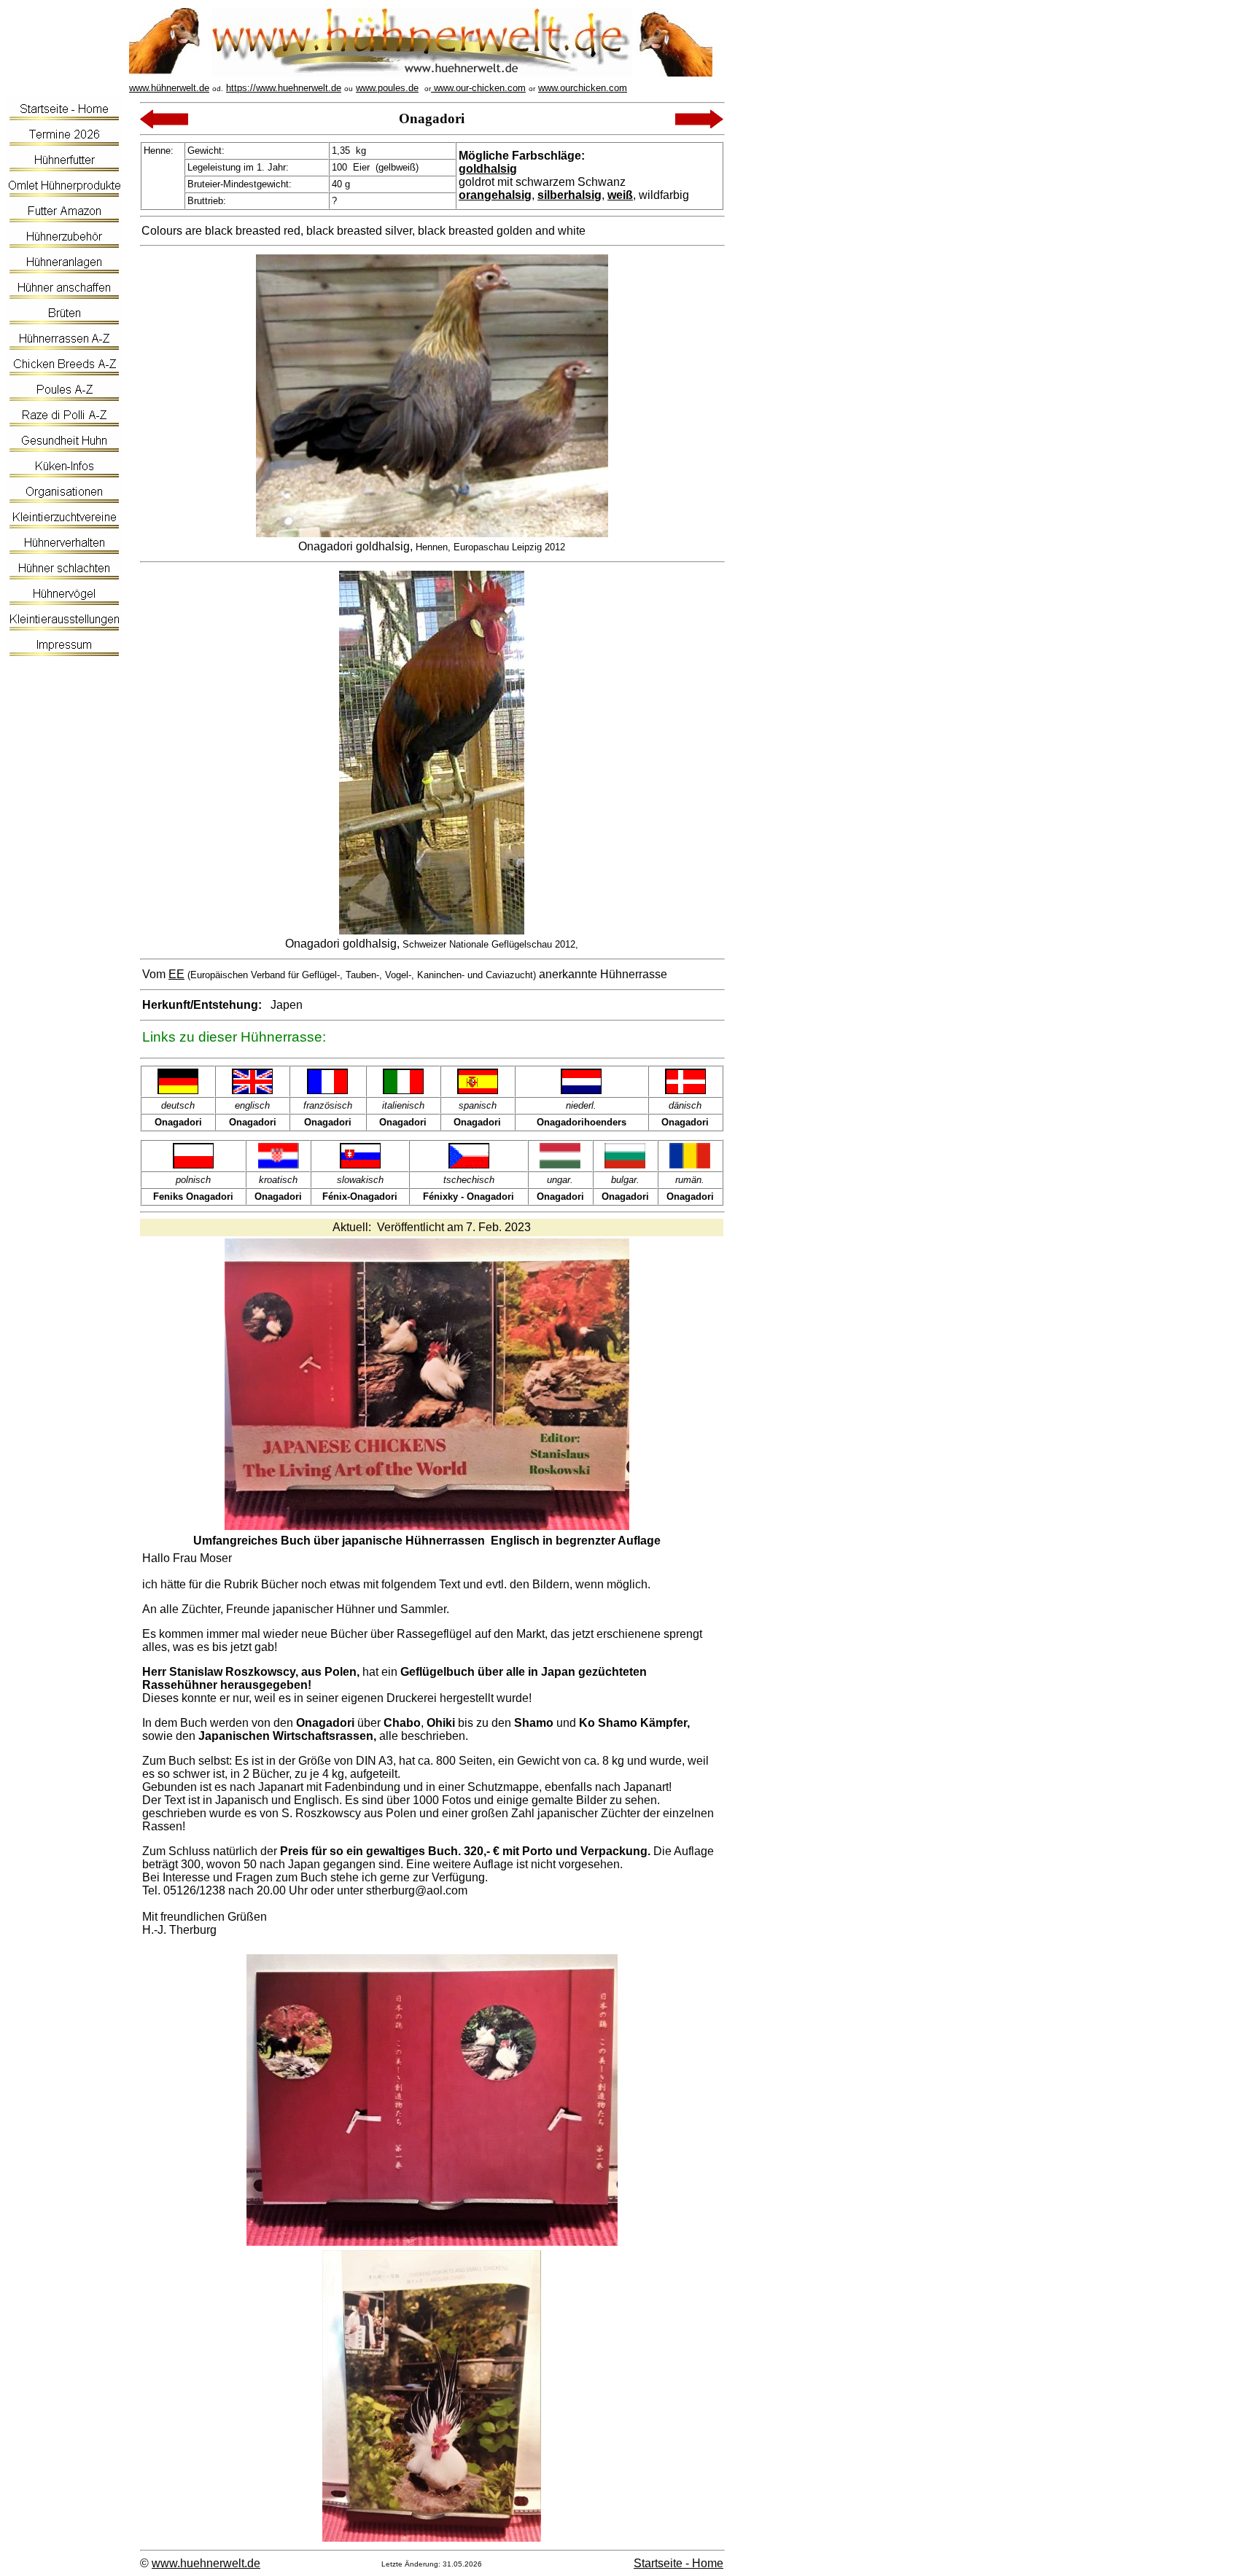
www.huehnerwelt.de (206, 2563)
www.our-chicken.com (478, 88)
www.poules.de (387, 88)
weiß (620, 195)
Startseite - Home (678, 2563)
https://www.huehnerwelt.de (284, 88)
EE (176, 974)
